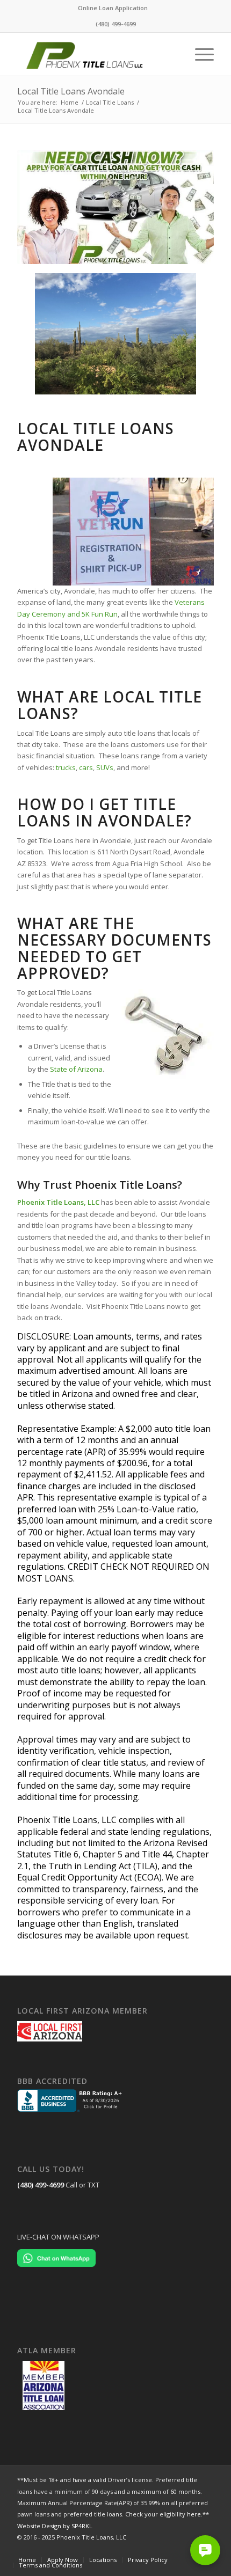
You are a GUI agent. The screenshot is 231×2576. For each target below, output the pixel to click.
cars (86, 767)
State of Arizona (76, 1069)
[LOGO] (96, 54)
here (194, 2514)
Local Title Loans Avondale (71, 91)
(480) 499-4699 (41, 2185)
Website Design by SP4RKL (55, 2526)
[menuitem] (113, 8)
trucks (66, 767)
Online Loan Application (113, 8)
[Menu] (199, 54)
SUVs (105, 767)
